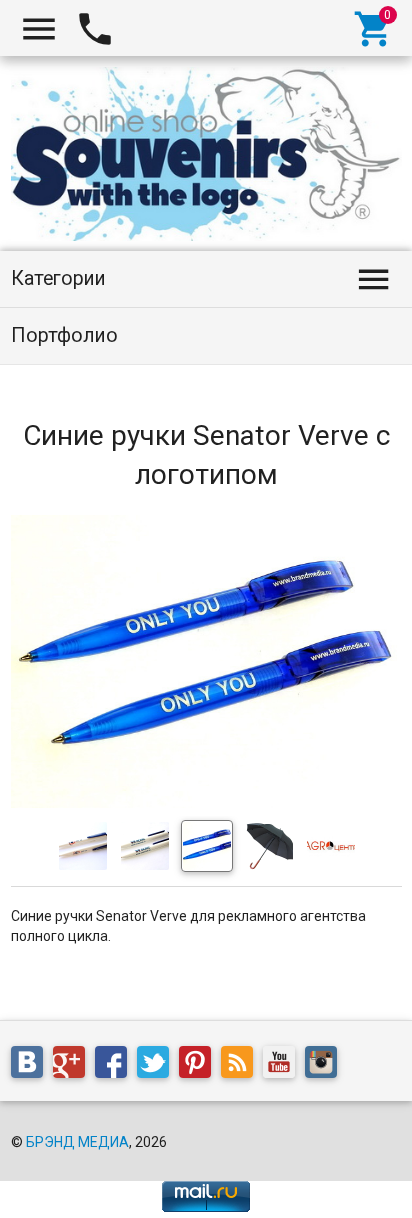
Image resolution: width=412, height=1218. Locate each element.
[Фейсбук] (116, 1066)
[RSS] (242, 1066)
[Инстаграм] (326, 1066)
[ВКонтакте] (32, 1066)
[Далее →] (206, 803)
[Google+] (74, 1066)
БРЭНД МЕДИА (77, 1142)
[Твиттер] (158, 1066)
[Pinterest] (200, 1066)
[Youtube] (284, 1066)
